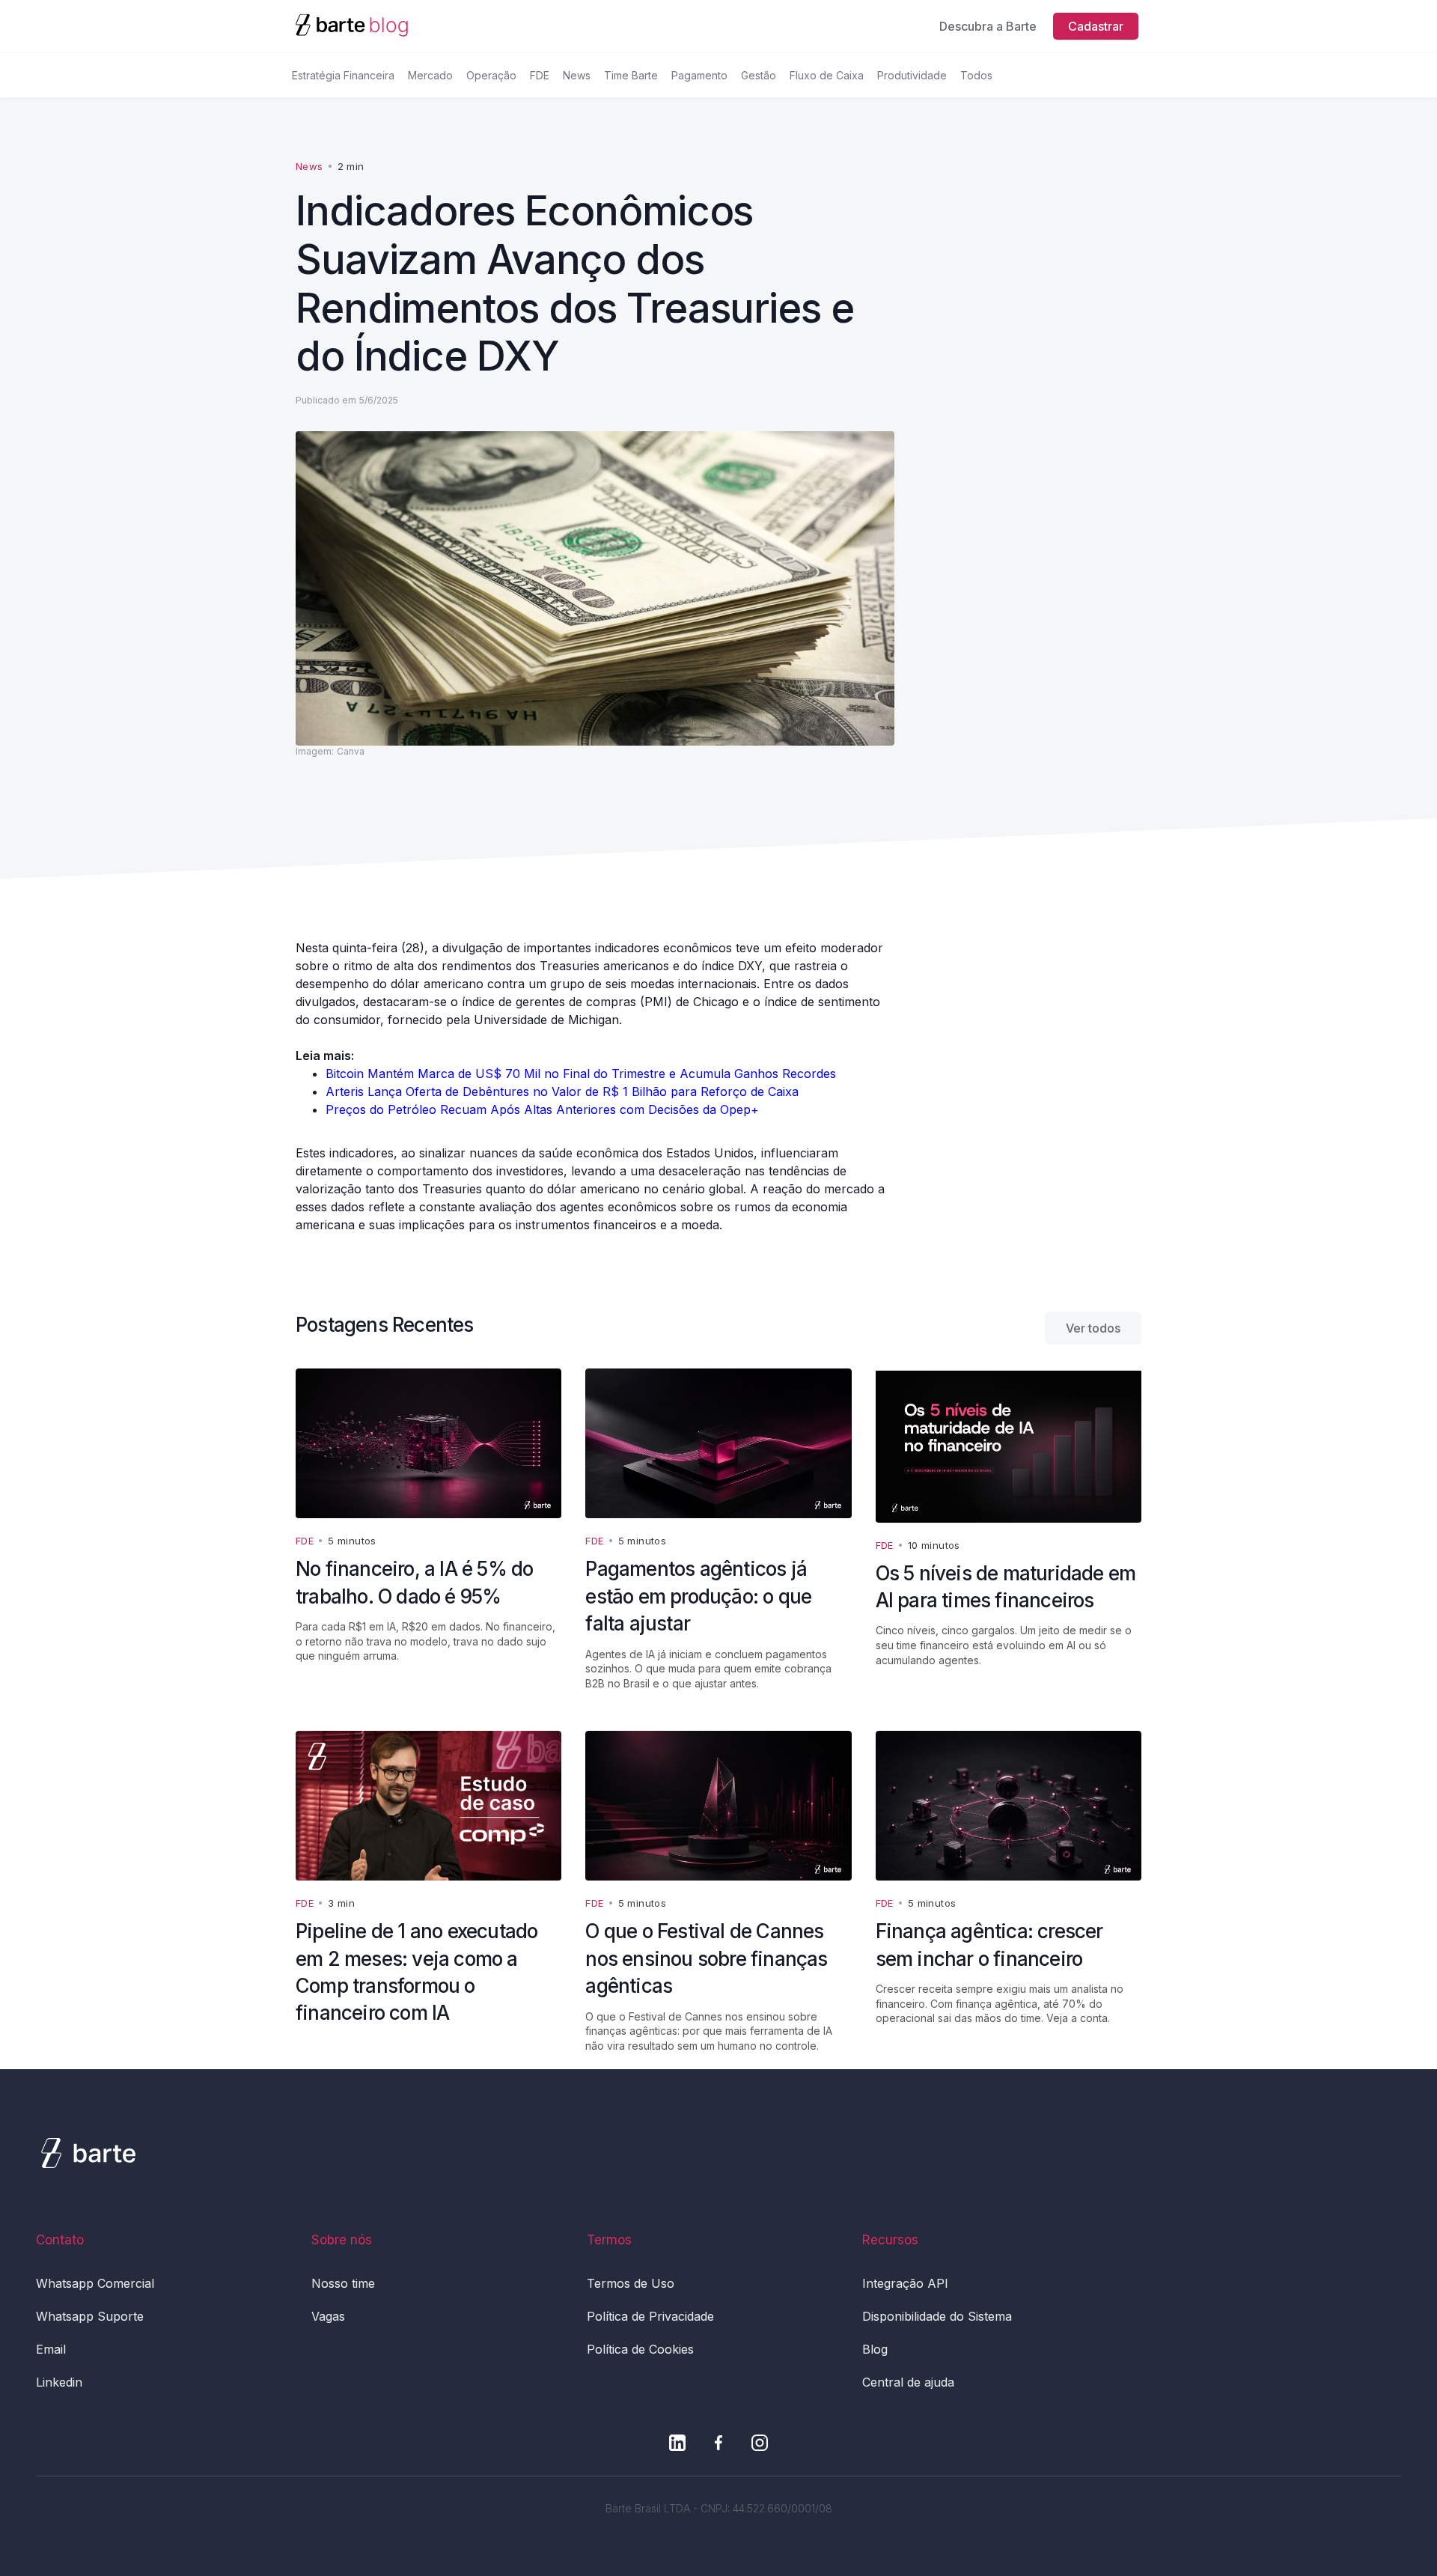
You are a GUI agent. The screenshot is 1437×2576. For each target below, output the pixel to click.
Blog (875, 2349)
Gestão (759, 75)
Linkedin (59, 2382)
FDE (540, 75)
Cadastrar (1096, 26)
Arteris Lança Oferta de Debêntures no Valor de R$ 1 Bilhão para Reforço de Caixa (562, 1091)
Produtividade (912, 75)
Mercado (430, 75)
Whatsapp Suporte (90, 2316)
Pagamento (699, 75)
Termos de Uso (631, 2283)
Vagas (328, 2316)
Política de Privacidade (650, 2316)
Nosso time (343, 2283)
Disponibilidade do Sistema (937, 2316)
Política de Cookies (640, 2349)
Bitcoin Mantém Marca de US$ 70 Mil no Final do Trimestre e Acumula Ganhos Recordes (581, 1074)
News (577, 75)
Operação (491, 75)
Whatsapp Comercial (95, 2283)
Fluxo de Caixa (827, 75)
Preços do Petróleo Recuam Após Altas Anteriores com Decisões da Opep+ (542, 1109)
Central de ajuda (908, 2382)
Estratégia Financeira (343, 75)
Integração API (905, 2283)
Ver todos (1093, 1328)
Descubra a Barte (988, 26)
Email (51, 2349)
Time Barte (631, 75)
